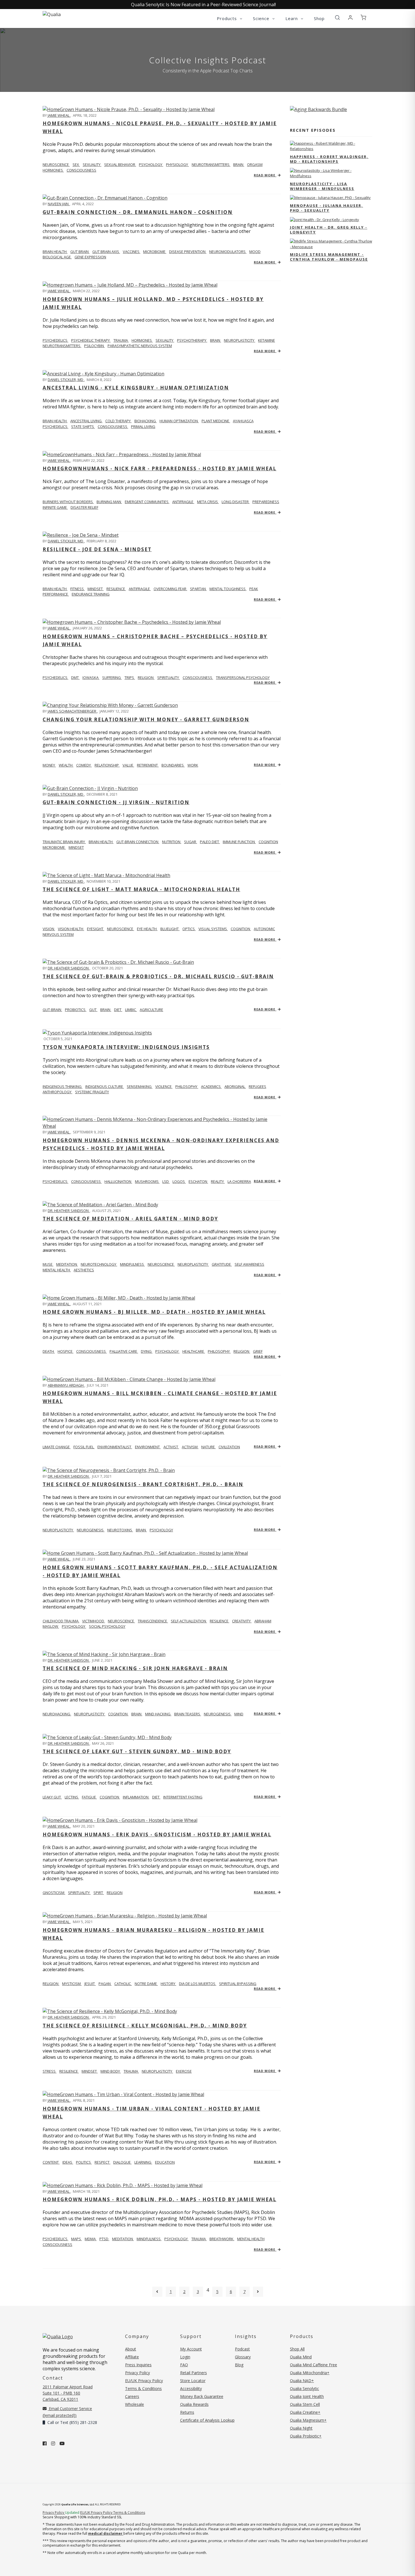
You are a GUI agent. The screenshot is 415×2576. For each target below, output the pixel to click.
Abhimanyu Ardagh (66, 1385)
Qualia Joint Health (307, 2396)
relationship (107, 765)
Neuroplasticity (58, 1530)
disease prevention (188, 252)
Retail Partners (194, 2373)
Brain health (55, 421)
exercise (184, 2071)
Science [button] (262, 18)
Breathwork (222, 2239)
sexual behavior (120, 164)
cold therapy (118, 421)
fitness (77, 589)
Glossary (243, 2357)
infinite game (55, 507)
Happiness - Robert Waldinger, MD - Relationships (329, 159)
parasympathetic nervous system (140, 346)
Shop (319, 18)
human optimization (179, 421)
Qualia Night (301, 2428)
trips (130, 677)
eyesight (96, 929)
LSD (166, 1181)
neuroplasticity (240, 340)
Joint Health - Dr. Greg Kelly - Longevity (329, 230)
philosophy (187, 1086)
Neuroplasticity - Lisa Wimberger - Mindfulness (322, 186)
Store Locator (193, 2381)
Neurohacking (57, 1714)
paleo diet (210, 842)
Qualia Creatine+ (305, 2412)
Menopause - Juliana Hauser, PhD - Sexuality (326, 208)
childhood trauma (61, 1621)
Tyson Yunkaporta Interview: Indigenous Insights (126, 1047)
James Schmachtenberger (72, 711)
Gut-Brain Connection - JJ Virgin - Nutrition (116, 802)
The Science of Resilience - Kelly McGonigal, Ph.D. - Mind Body (145, 2026)
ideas (68, 2162)
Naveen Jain (59, 204)
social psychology (107, 1626)
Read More (265, 175)
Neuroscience (56, 164)
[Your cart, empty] (363, 18)
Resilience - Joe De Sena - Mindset (97, 549)
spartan (198, 589)
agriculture (151, 1010)
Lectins (72, 1797)
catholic (123, 1984)
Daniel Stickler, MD (66, 380)
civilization (229, 1447)
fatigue (89, 1797)
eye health (147, 929)
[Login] (350, 18)
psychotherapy (192, 340)
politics (84, 2162)
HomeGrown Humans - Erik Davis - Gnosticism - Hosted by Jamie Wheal (157, 1834)
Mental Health (251, 2239)
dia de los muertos (198, 1984)
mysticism (72, 1984)
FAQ (184, 2365)
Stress (50, 2071)
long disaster (236, 502)
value (128, 765)
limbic (131, 1010)
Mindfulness (149, 2239)
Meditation (123, 2239)
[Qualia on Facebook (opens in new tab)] (45, 2443)
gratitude (222, 1264)
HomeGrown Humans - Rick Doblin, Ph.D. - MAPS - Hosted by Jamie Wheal (160, 2199)
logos (179, 1181)
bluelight (170, 929)
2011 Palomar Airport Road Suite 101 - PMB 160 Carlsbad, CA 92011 (68, 2393)
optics (189, 929)
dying (147, 1351)
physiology (177, 164)
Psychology (176, 2239)
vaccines (132, 252)
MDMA (91, 2239)
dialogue (122, 2162)
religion (146, 677)
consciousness (81, 170)
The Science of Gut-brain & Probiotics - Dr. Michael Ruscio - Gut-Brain (158, 976)
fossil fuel (84, 1447)
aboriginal (235, 1086)
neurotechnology (99, 1264)
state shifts (83, 427)
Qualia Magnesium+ (308, 2420)
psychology (151, 164)
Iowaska (91, 677)
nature (208, 1447)
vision (49, 929)
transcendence (153, 1621)
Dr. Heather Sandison (69, 968)
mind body (111, 2071)
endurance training (91, 594)
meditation (67, 1264)
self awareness (249, 1264)
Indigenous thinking (63, 1086)
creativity (242, 1621)
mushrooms (147, 1181)
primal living (143, 427)
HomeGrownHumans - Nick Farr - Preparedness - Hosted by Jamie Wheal (160, 468)
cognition (268, 842)
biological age (57, 257)
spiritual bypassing (238, 1984)
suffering (112, 677)
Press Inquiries (138, 2365)
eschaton (198, 1181)
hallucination (118, 1181)
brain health (55, 252)
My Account (191, 2349)
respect (102, 2162)
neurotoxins (120, 1530)
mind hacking (158, 1714)
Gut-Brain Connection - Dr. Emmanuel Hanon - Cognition (138, 212)
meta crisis (208, 502)
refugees (257, 1086)
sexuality (92, 164)
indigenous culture (105, 1086)
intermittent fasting (183, 1797)
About (131, 2349)
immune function (239, 842)
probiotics (76, 1010)
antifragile (183, 502)
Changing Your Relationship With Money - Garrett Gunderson (146, 719)
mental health (57, 1270)
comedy (84, 765)
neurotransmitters (211, 164)
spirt (99, 1893)
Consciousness (57, 2244)
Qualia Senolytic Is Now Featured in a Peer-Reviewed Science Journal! (203, 5)
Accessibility (191, 2388)
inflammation (136, 1797)
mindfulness (132, 1264)
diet (118, 1010)
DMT (75, 677)
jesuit (90, 1984)
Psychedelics (55, 340)
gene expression (90, 257)
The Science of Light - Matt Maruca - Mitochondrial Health (141, 889)
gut (93, 1010)
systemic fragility (92, 1092)
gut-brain (52, 1010)
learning (143, 2162)
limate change (57, 1447)
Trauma (199, 2239)
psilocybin (94, 346)
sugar (191, 842)
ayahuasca (243, 421)
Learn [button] (292, 18)
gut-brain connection (138, 842)
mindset (96, 589)
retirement (148, 765)
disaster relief (84, 507)
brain (239, 164)
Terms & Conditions (143, 2388)
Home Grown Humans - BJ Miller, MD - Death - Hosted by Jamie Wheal (154, 1312)
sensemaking (140, 1086)
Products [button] (228, 18)
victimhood (94, 1621)
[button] (337, 18)
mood (255, 252)
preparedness (266, 502)
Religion (51, 1984)
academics (211, 1086)
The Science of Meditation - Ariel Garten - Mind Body (130, 1219)
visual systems (213, 929)
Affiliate (132, 2357)
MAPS (77, 2239)
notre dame (146, 1984)
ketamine (267, 340)
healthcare (194, 1351)
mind (239, 1714)
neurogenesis (91, 1530)
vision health (71, 929)
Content (51, 2162)
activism (190, 1447)
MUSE (48, 1264)
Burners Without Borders (68, 502)
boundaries (173, 765)
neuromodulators (228, 252)
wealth (66, 765)
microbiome (155, 252)
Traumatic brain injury (64, 842)
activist (171, 1447)
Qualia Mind (301, 2357)
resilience (116, 589)
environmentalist (115, 1447)
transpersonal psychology (243, 677)
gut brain (80, 252)
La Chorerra (239, 1181)
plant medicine (216, 421)
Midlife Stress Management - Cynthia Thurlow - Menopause (329, 257)
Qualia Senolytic (304, 2388)
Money (49, 765)
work (193, 765)
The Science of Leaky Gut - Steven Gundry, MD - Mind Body (137, 1751)
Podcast (242, 2349)
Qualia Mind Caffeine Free (314, 2365)
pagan (105, 1984)
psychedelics (55, 427)
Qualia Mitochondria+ (310, 2373)
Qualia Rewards (194, 2404)
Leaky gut (52, 1797)
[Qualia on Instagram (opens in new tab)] (53, 2443)
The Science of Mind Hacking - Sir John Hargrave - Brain (135, 1668)
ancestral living (86, 421)
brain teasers (188, 1714)
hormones (53, 170)
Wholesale (135, 2404)
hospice (65, 1351)
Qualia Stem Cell (305, 2404)
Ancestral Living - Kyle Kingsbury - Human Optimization (136, 388)
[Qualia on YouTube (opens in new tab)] (62, 2443)
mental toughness (228, 589)
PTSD (104, 2239)
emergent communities (147, 502)
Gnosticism (54, 1893)
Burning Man (109, 502)
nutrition (172, 842)
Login (185, 2357)
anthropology (57, 1092)
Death (49, 1351)
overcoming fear (170, 589)
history (168, 1984)
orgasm (255, 164)
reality (218, 1181)
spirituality (169, 677)
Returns (187, 2412)
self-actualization (189, 1621)
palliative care (124, 1351)
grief (258, 1351)
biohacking (146, 421)
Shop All (297, 2349)
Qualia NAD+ (302, 2381)
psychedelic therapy (91, 340)
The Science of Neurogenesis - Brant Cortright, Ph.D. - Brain (143, 1484)
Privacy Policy (137, 2373)
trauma (121, 340)
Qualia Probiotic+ (306, 2436)
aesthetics (84, 1270)
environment (148, 1447)
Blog (239, 2365)
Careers (132, 2396)
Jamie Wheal (59, 115)
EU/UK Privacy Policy (144, 2381)
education (165, 2162)
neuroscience (121, 929)
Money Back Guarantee (202, 2396)
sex (76, 164)
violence (164, 1086)
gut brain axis (106, 252)
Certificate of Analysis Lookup (207, 2420)
